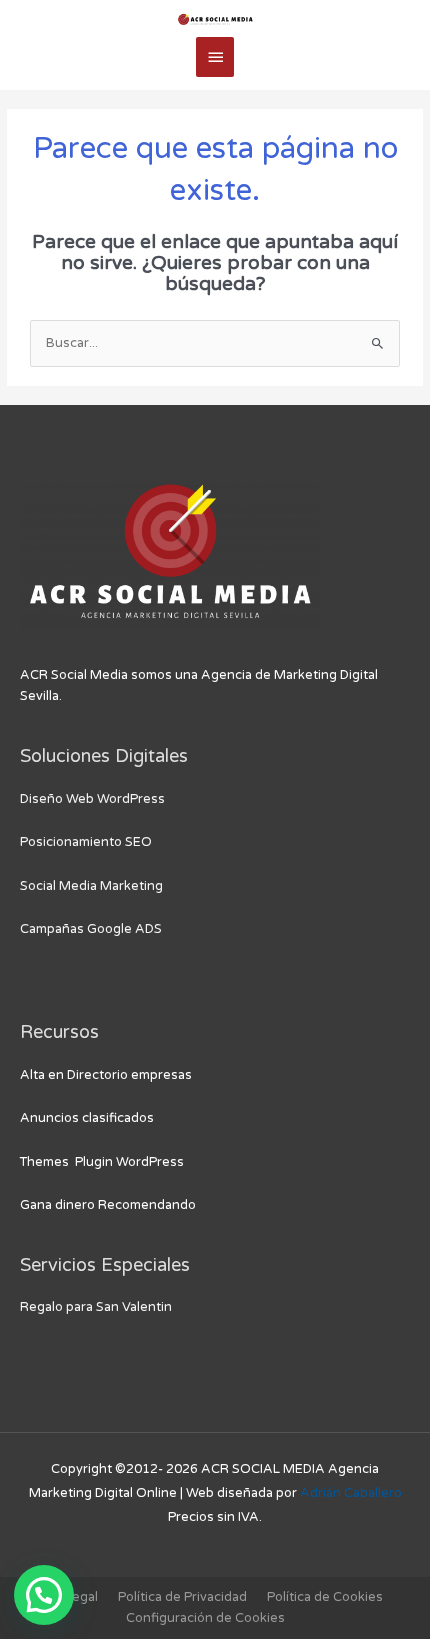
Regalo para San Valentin (96, 1307)
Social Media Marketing (91, 886)
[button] (44, 1595)
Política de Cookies (325, 1597)
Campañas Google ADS (91, 929)
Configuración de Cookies (205, 1618)
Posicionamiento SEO (86, 842)
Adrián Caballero (351, 1493)
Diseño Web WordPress (92, 799)
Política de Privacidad (182, 1597)
